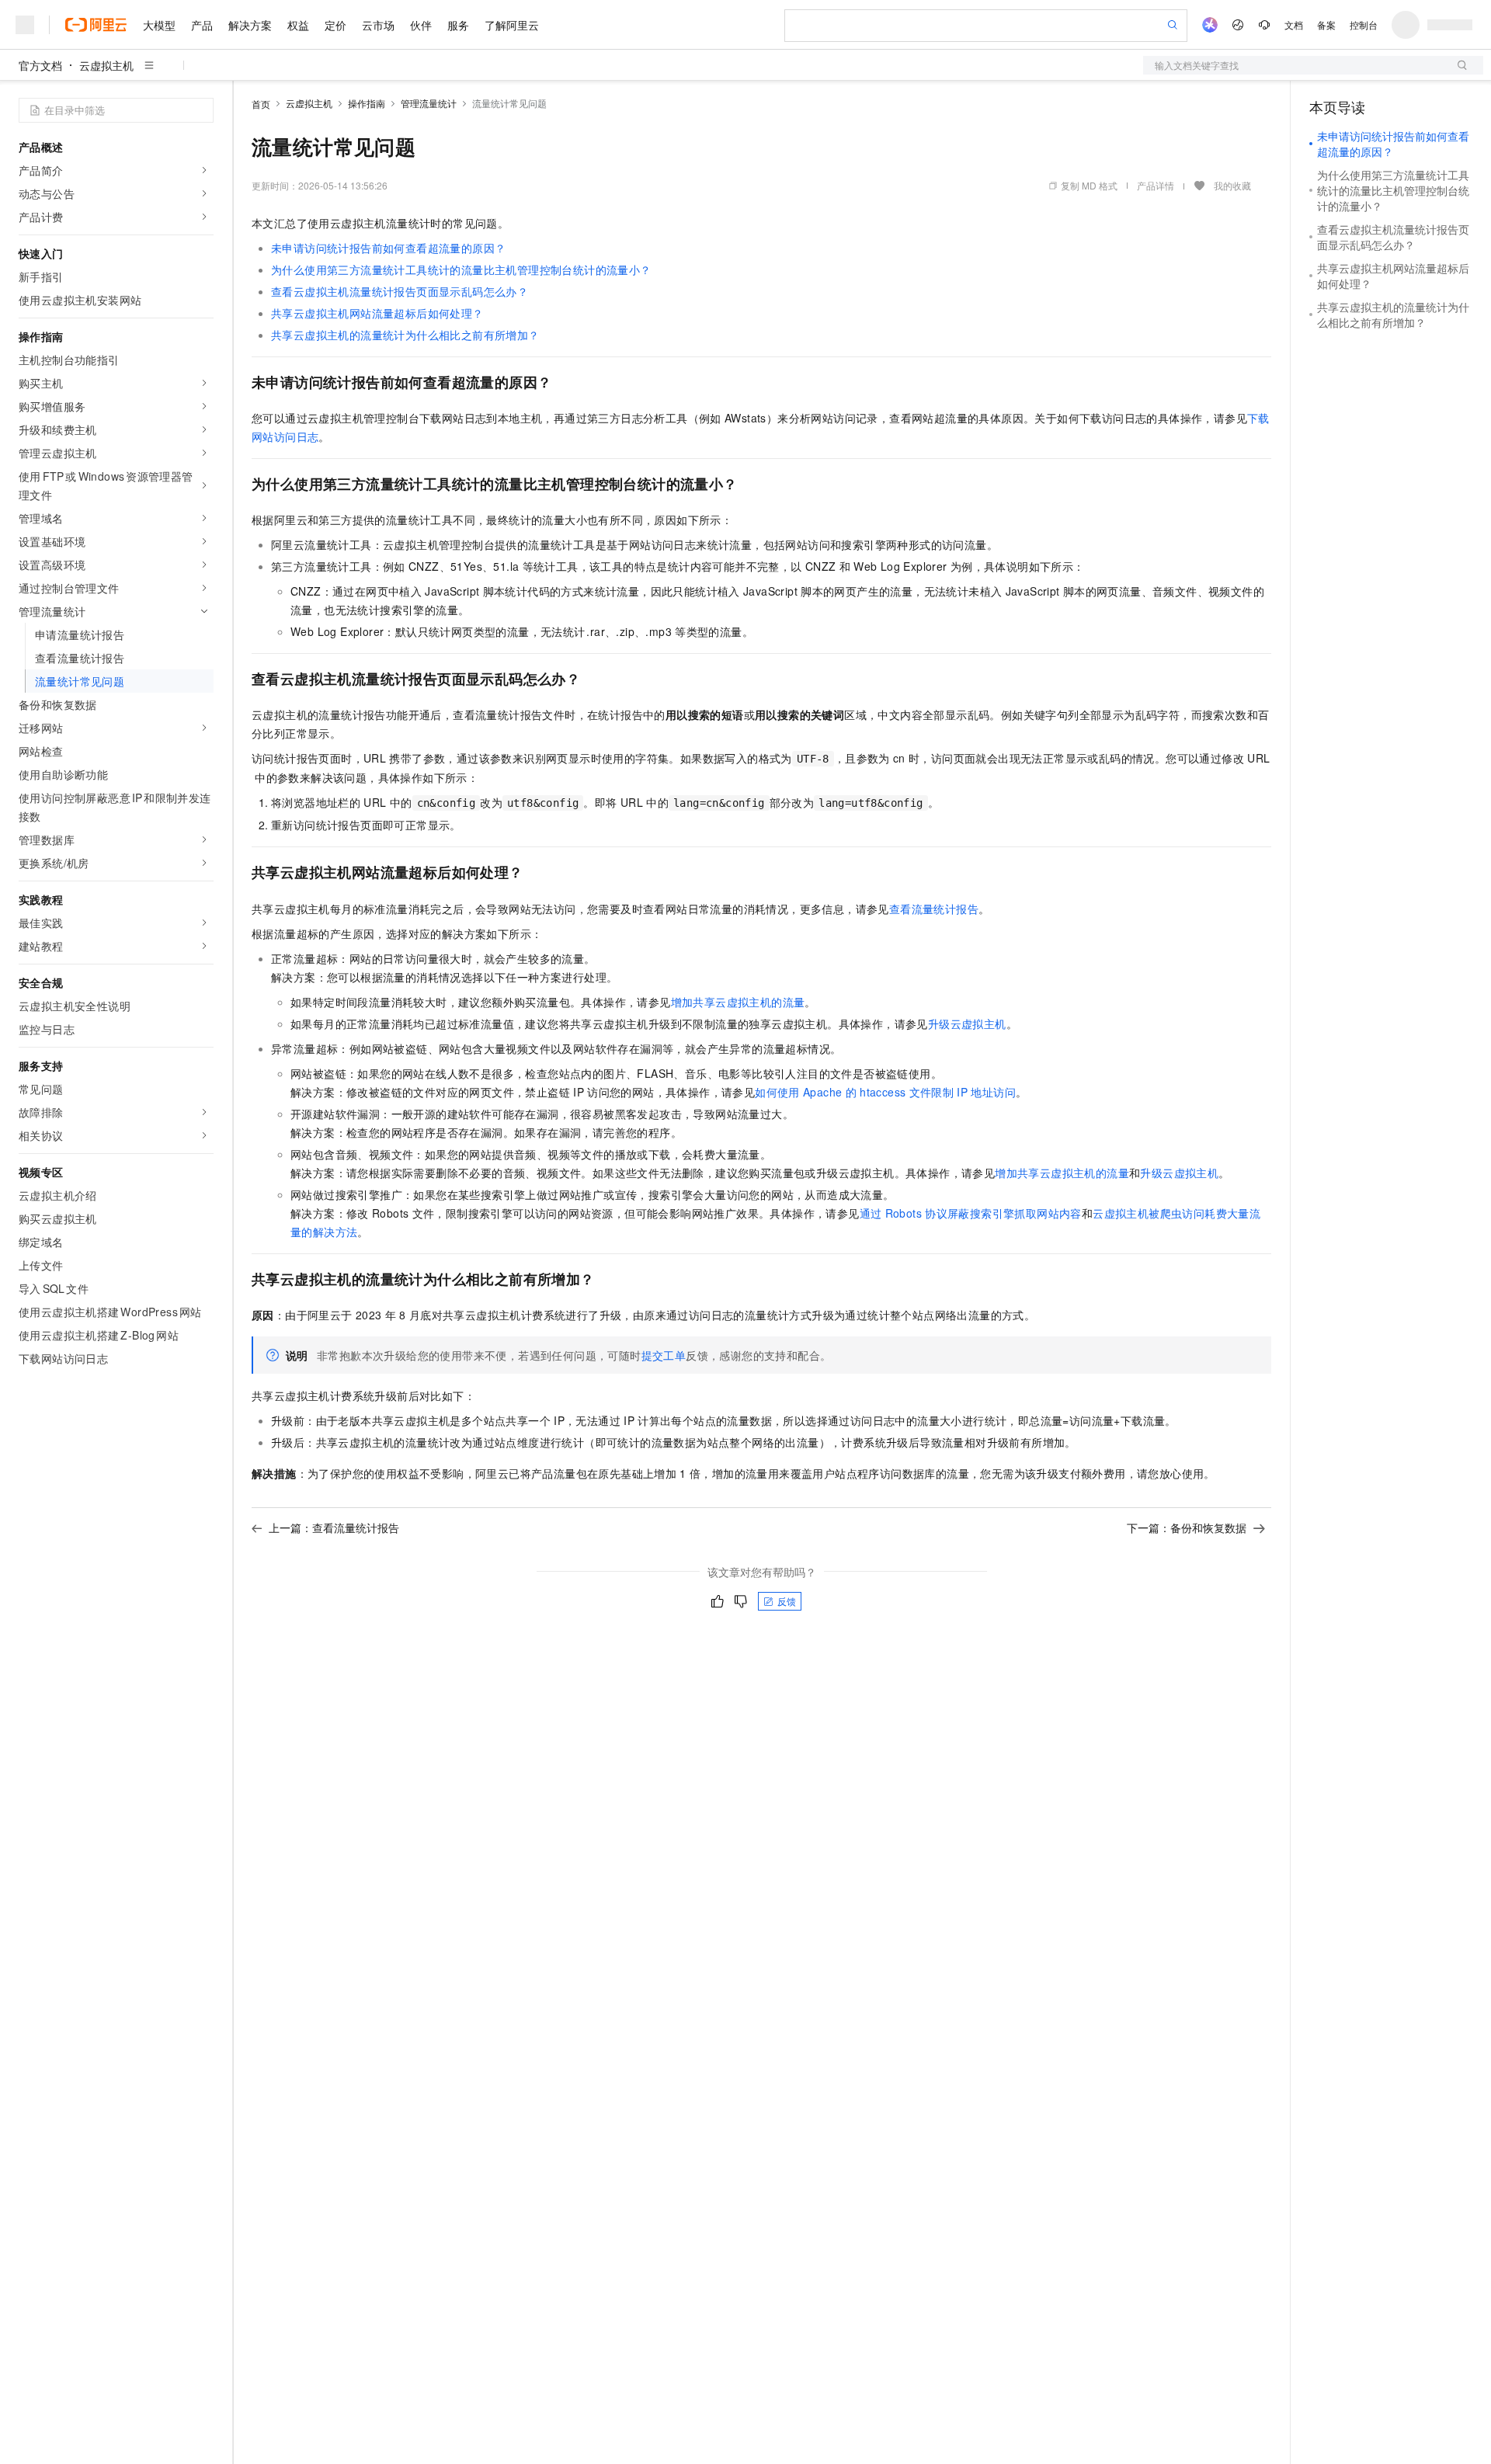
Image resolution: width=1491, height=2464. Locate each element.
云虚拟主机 (106, 65)
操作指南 (367, 103)
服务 (458, 25)
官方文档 (40, 65)
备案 (1326, 24)
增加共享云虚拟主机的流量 (738, 1002)
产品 (202, 25)
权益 (298, 25)
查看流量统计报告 (934, 909)
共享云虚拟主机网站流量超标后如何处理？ (377, 313)
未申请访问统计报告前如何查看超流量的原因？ (388, 248)
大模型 (159, 25)
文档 (1294, 24)
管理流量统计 (429, 103)
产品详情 (1156, 185)
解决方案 (250, 25)
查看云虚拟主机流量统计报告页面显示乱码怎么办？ (400, 291)
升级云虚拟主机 (967, 1023)
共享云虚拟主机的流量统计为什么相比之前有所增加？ (405, 335)
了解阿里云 (512, 25)
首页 (261, 104)
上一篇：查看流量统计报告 (334, 1527)
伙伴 (421, 25)
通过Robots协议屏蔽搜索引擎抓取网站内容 (971, 1213)
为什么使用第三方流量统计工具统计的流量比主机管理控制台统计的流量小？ (461, 269)
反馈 (787, 1601)
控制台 (1364, 24)
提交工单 (664, 1355)
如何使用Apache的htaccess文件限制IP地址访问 (885, 1092)
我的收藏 (1232, 185)
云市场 (378, 25)
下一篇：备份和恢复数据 (1187, 1527)
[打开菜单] (25, 25)
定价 (335, 25)
